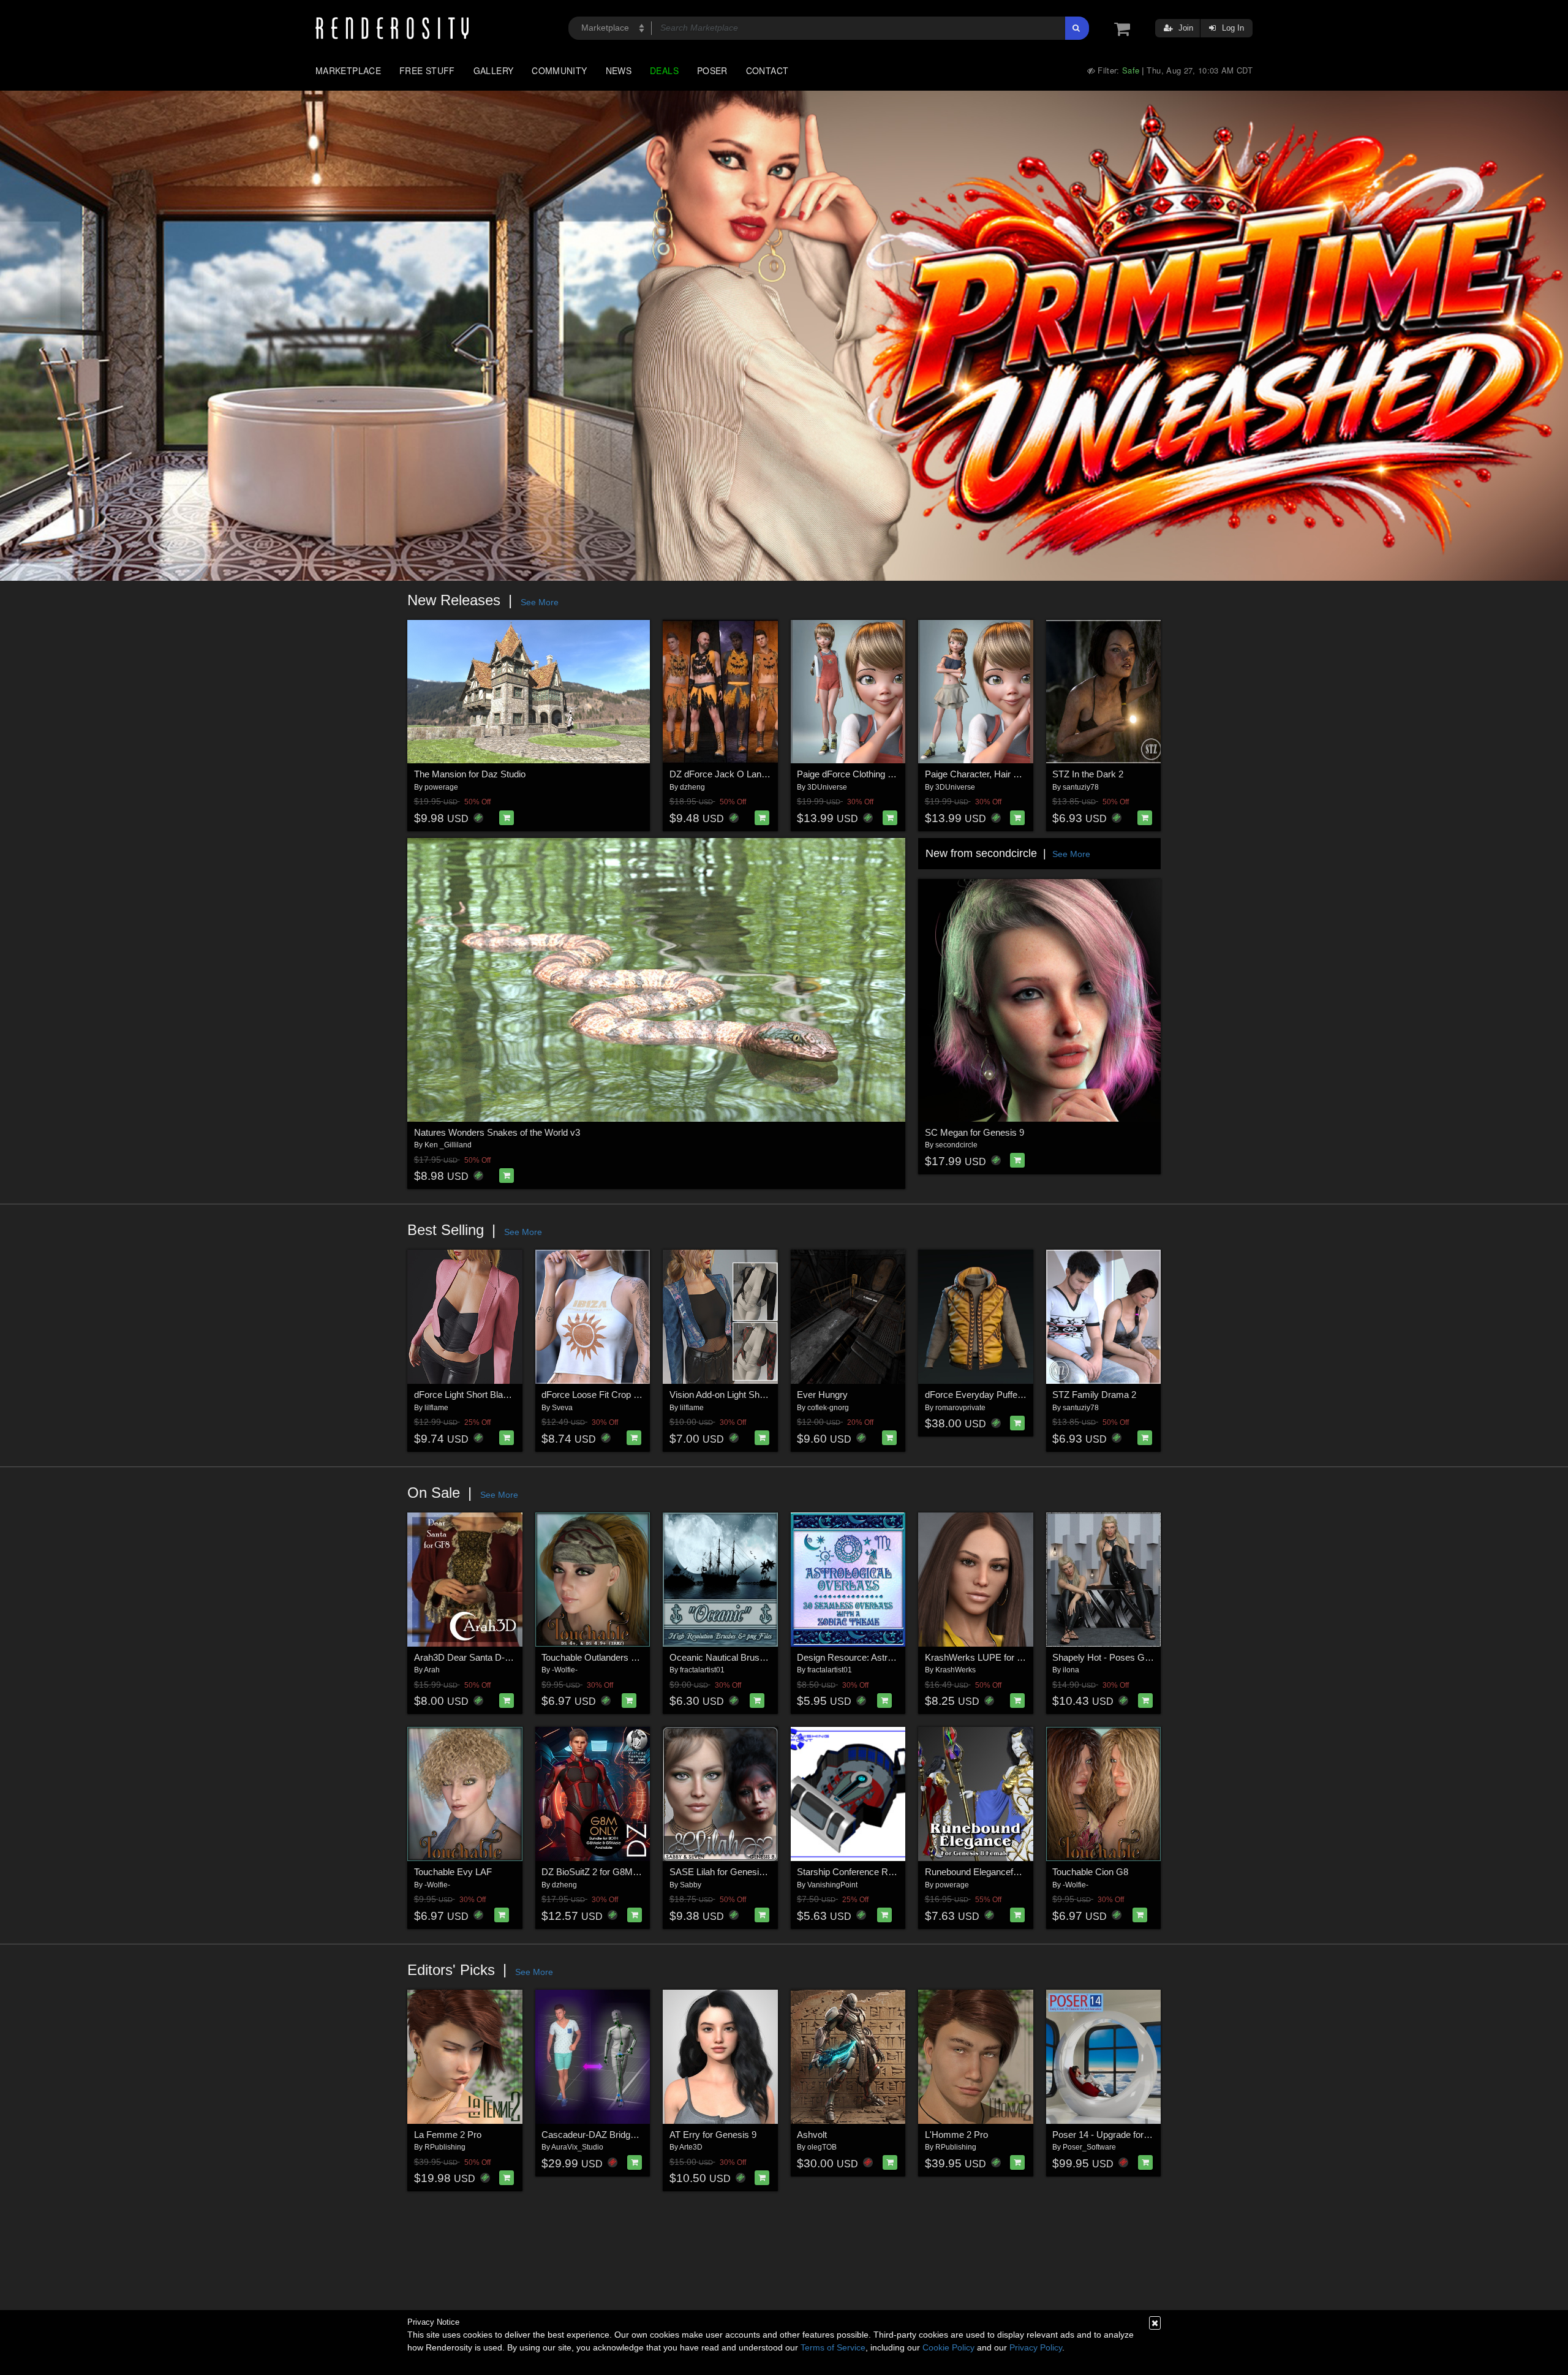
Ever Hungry (822, 1395)
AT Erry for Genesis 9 (713, 2135)
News (619, 70)
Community (559, 70)
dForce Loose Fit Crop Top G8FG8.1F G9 (624, 1395)
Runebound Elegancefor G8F (983, 1872)
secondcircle (956, 1145)
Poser (712, 70)
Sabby (691, 1885)
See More (540, 602)
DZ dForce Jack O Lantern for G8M (741, 774)
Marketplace (348, 70)
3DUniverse (827, 787)
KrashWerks (956, 1670)
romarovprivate (960, 1408)
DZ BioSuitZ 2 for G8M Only (598, 1872)
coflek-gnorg (828, 1408)
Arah (432, 1670)
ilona (1071, 1670)
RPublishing (445, 2147)
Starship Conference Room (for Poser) (874, 1872)
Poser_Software (1089, 2147)
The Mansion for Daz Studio (470, 774)
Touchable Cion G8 (1090, 1872)
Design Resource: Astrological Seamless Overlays (898, 1657)
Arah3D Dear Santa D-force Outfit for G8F (498, 1657)
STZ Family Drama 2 (1094, 1395)
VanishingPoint (832, 1885)
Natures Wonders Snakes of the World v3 (497, 1132)
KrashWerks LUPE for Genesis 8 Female (1008, 1657)
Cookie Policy (948, 2347)
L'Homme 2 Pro (956, 2135)
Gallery (494, 70)
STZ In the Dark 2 (1088, 774)
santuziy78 (1081, 787)
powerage (441, 787)
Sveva (562, 1408)
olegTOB (822, 2147)
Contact (767, 70)
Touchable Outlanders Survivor (603, 1657)
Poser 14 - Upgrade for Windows (1118, 2135)
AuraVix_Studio (577, 2147)
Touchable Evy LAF (453, 1872)
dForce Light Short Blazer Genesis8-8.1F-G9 (503, 1395)
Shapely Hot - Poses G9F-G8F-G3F (1125, 1657)
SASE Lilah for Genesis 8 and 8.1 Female (752, 1872)
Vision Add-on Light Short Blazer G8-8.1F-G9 (759, 1395)
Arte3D (691, 2147)
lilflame (436, 1408)
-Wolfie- (565, 1670)
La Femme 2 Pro (448, 2135)
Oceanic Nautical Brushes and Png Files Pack (762, 1657)
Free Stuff (427, 70)
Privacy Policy (1036, 2347)
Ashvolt (812, 2135)
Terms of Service (833, 2347)
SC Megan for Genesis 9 (974, 1132)
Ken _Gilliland (448, 1145)
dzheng (692, 787)
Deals (664, 70)
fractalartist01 (702, 1670)
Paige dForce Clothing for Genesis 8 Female (885, 774)
